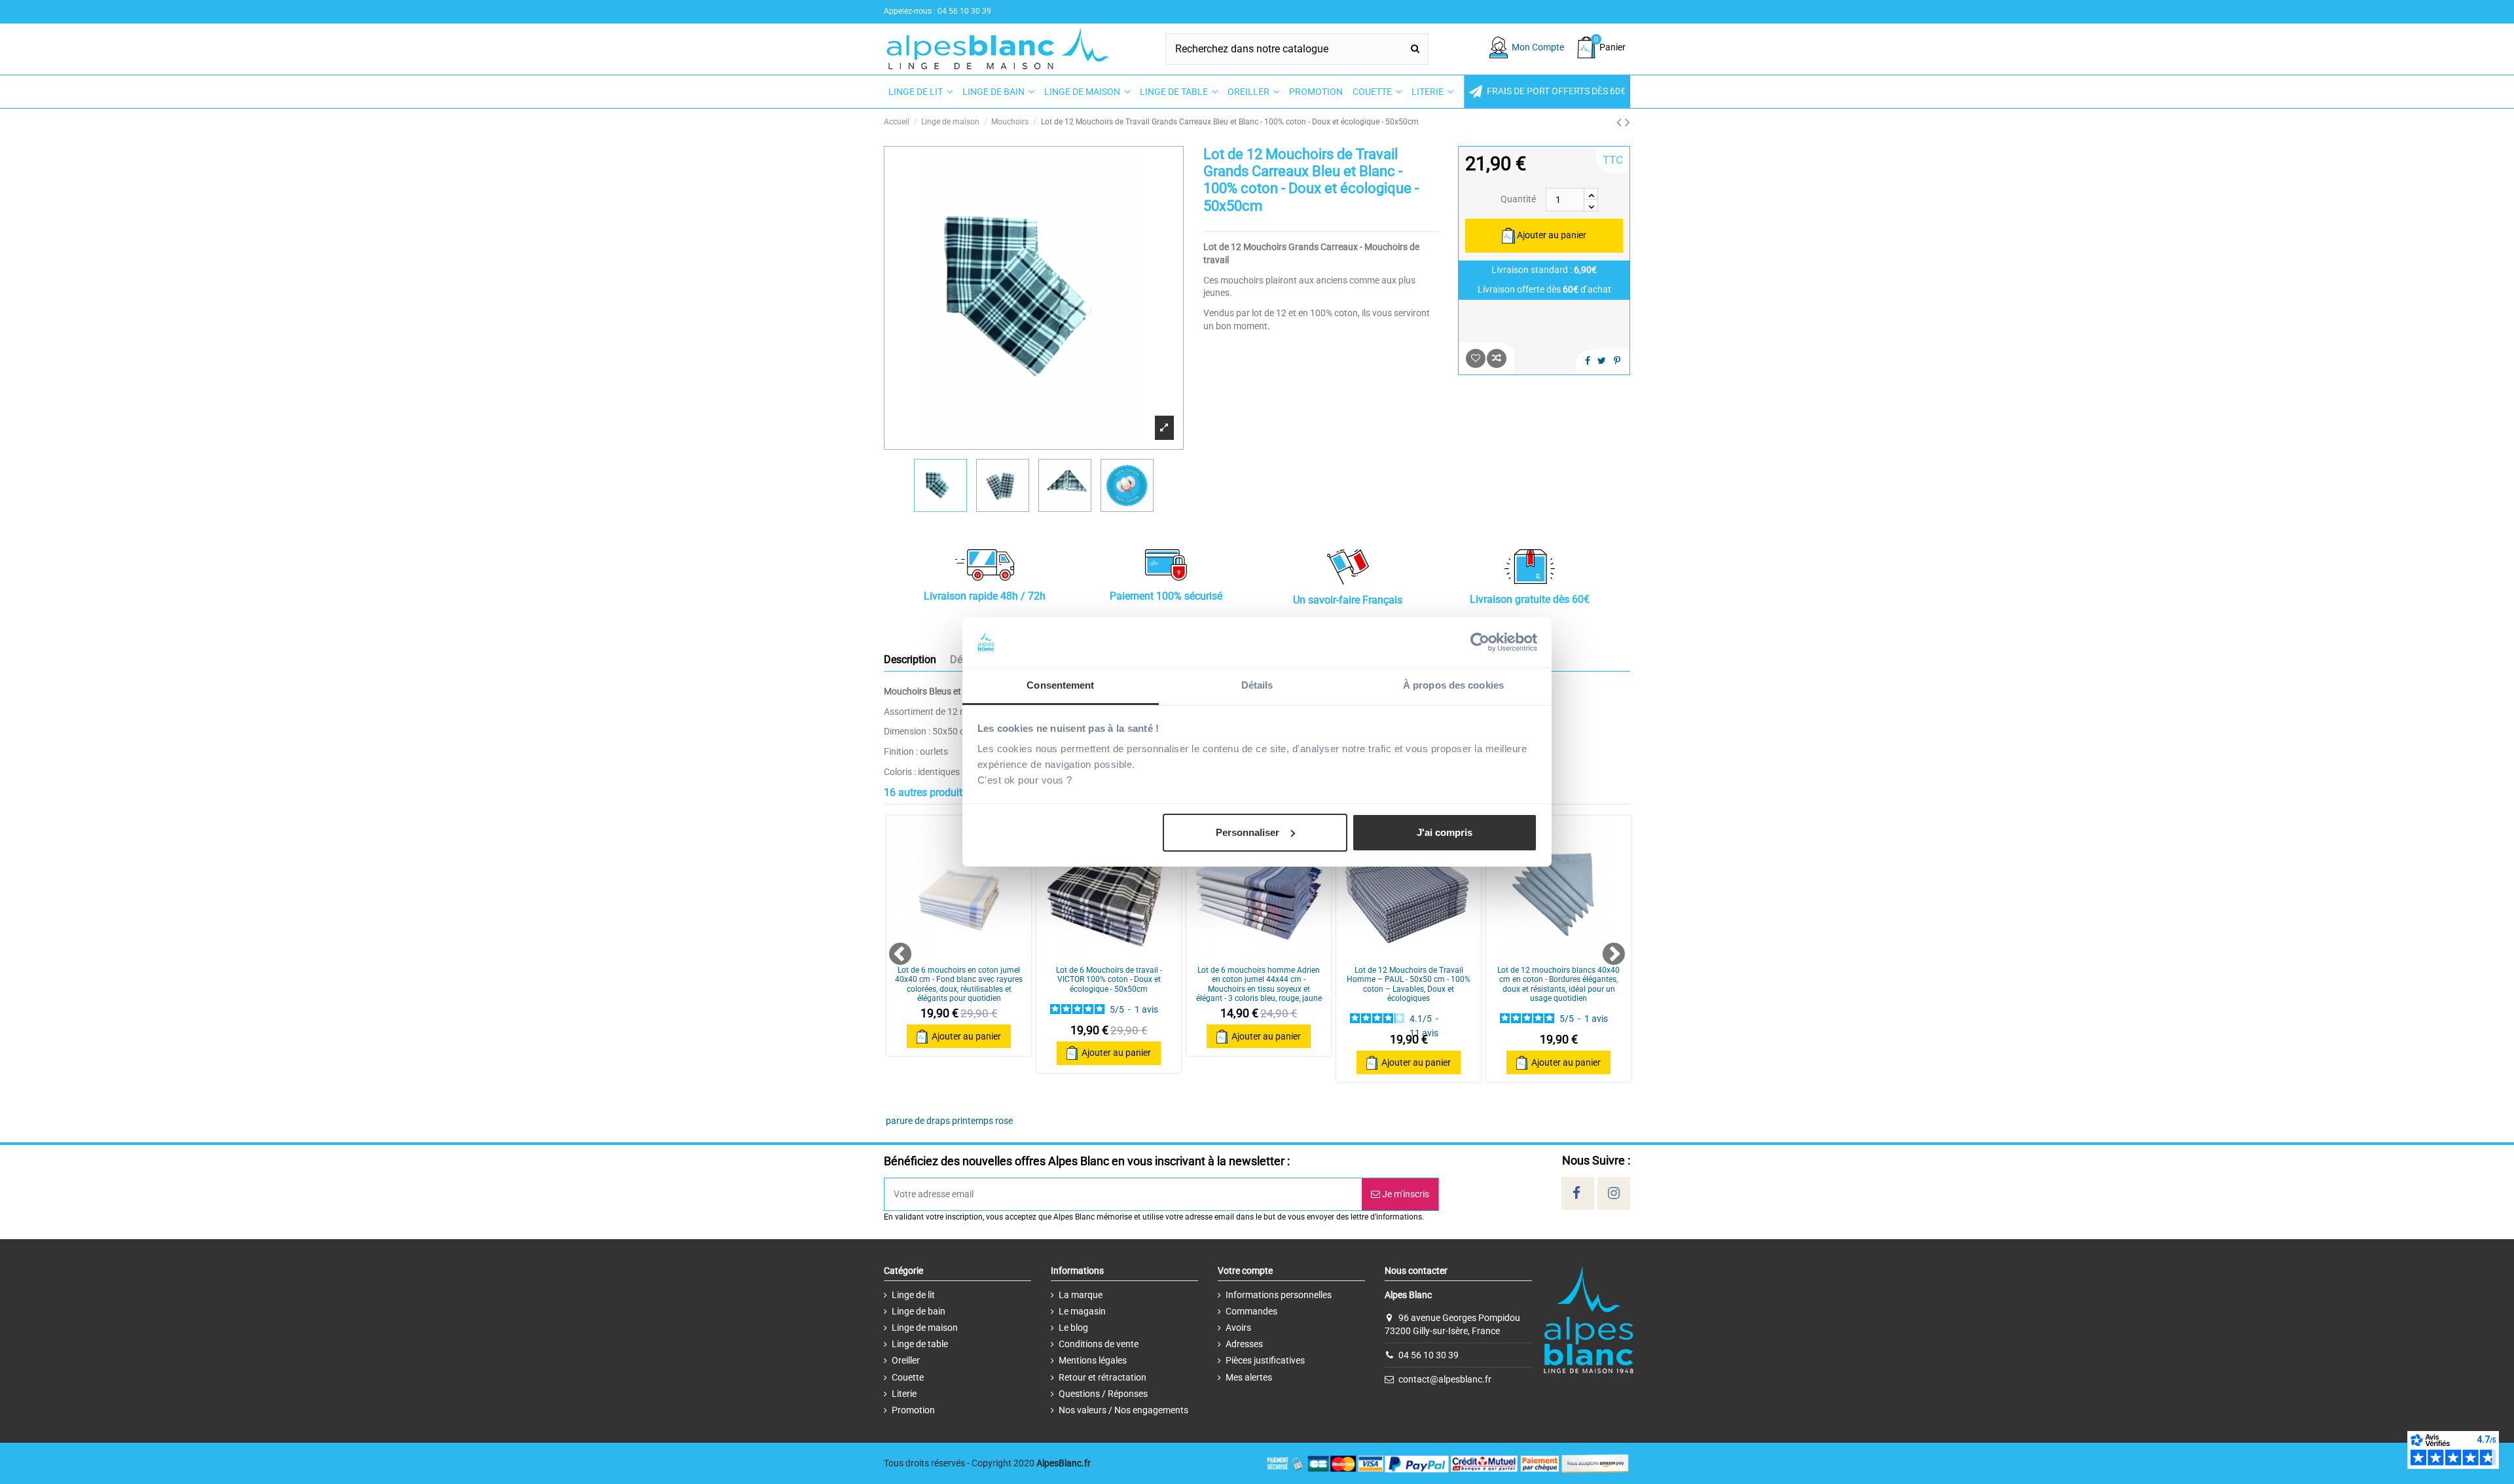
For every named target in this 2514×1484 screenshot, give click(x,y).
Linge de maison (925, 1328)
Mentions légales (1093, 1360)
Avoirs (1238, 1328)
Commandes (1251, 1311)
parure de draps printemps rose (949, 1121)
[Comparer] (958, 954)
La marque (1081, 1295)
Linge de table (920, 1344)
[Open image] (1164, 427)
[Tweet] (1602, 361)
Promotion (913, 1410)
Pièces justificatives (1265, 1360)
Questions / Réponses (1103, 1394)
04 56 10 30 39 (1429, 1355)
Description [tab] (910, 660)
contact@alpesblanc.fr (1445, 1379)
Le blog (1073, 1328)
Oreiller (906, 1360)
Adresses (1244, 1344)
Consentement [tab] (1060, 685)
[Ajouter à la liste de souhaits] (1476, 358)
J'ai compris (1445, 832)
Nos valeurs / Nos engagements (1123, 1410)
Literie (904, 1394)
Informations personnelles (1279, 1295)
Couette (908, 1377)
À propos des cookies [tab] (1453, 685)
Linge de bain (919, 1311)
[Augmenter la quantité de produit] (1591, 194)
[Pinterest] (1617, 361)
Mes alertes (1249, 1377)
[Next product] (1628, 122)
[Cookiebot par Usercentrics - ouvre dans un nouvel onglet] (1480, 642)
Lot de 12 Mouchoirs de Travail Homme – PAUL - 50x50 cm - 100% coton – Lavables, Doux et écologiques (1409, 984)
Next (1607, 949)
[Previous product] (1621, 122)
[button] (1547, 92)
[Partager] (1588, 361)
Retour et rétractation (1102, 1377)
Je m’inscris (1405, 1194)
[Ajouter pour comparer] (1497, 358)
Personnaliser (1248, 832)
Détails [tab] (1257, 685)
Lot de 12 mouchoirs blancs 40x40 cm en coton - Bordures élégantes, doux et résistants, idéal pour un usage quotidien (1558, 984)
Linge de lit (913, 1295)
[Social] (1576, 1193)
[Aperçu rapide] (977, 954)
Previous (894, 949)
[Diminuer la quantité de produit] (1591, 206)
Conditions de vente (1099, 1344)
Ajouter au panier (1552, 235)
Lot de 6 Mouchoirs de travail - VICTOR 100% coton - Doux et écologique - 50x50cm (1109, 980)
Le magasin (1082, 1311)
